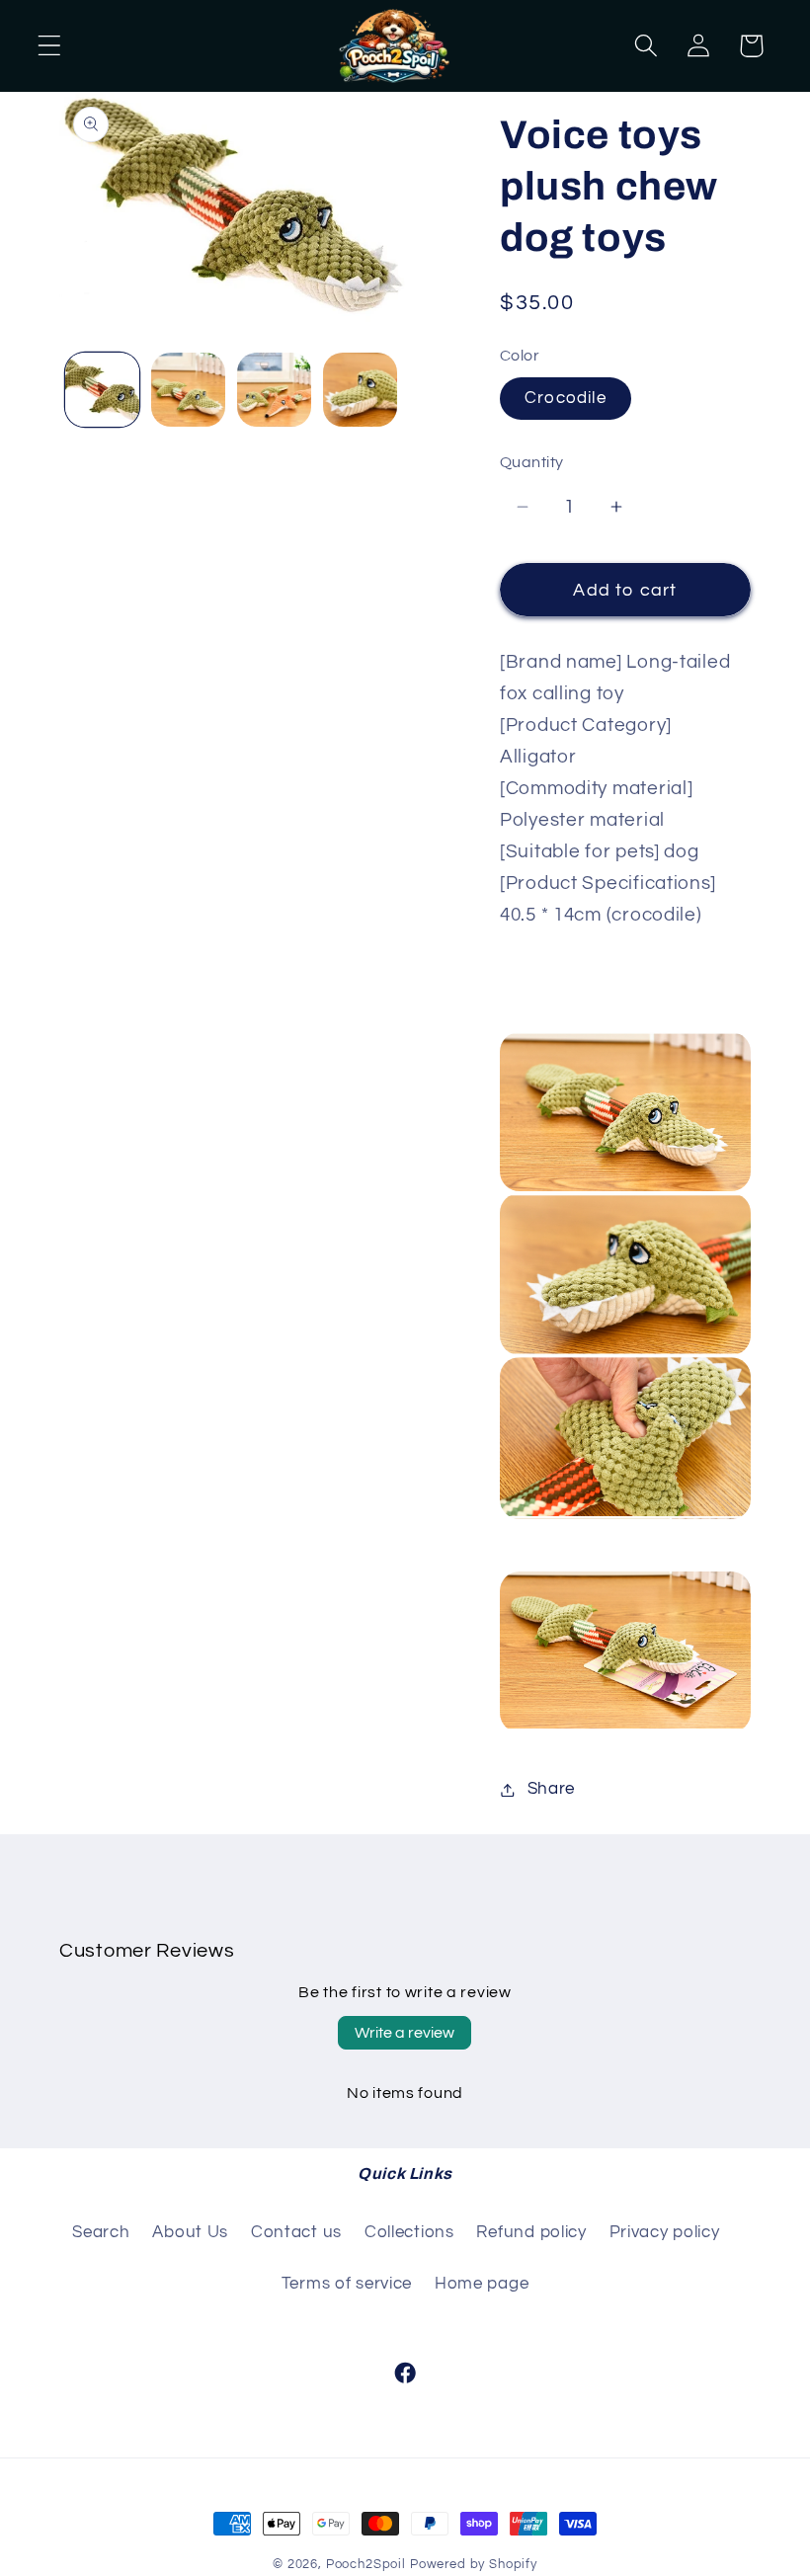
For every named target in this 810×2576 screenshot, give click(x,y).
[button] (50, 46)
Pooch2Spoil (366, 2564)
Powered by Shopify (474, 2564)
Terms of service (347, 2284)
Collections (409, 2232)
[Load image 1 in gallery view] (102, 390)
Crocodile (566, 398)
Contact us (296, 2232)
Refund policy (531, 2232)
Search (101, 2232)
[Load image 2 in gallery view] (188, 390)
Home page (482, 2284)
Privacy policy (665, 2232)
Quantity (532, 462)
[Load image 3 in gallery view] (274, 390)
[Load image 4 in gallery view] (360, 390)
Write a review (405, 2033)
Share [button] (551, 1789)
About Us (190, 2232)
